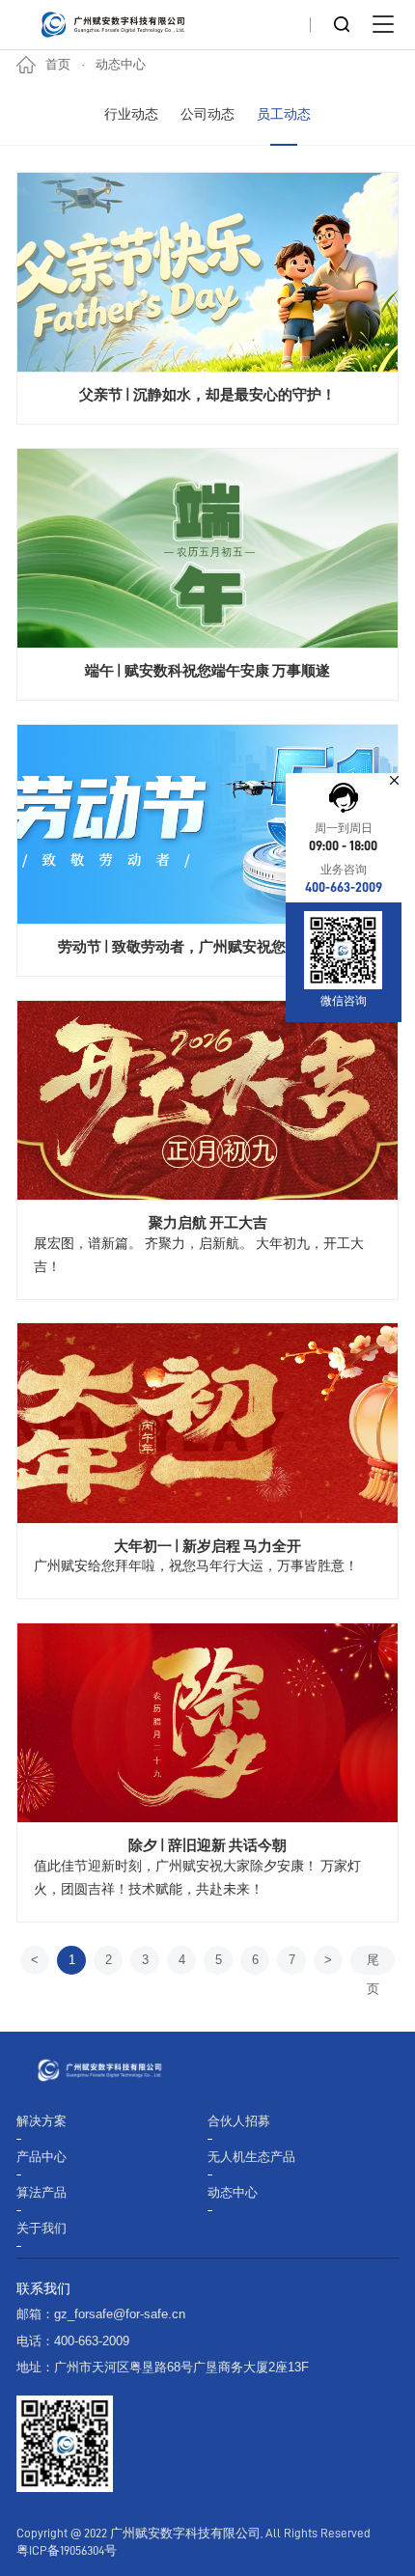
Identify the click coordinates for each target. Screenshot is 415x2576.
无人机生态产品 (251, 2157)
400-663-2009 (344, 887)
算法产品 (41, 2193)
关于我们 (41, 2229)
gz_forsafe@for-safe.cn (120, 2314)
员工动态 (284, 114)
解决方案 (41, 2121)
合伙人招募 (239, 2121)
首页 (58, 64)
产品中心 (41, 2157)
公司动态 (207, 114)
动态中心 (121, 64)
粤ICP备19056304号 (67, 2551)
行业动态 (131, 114)
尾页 (373, 1964)
